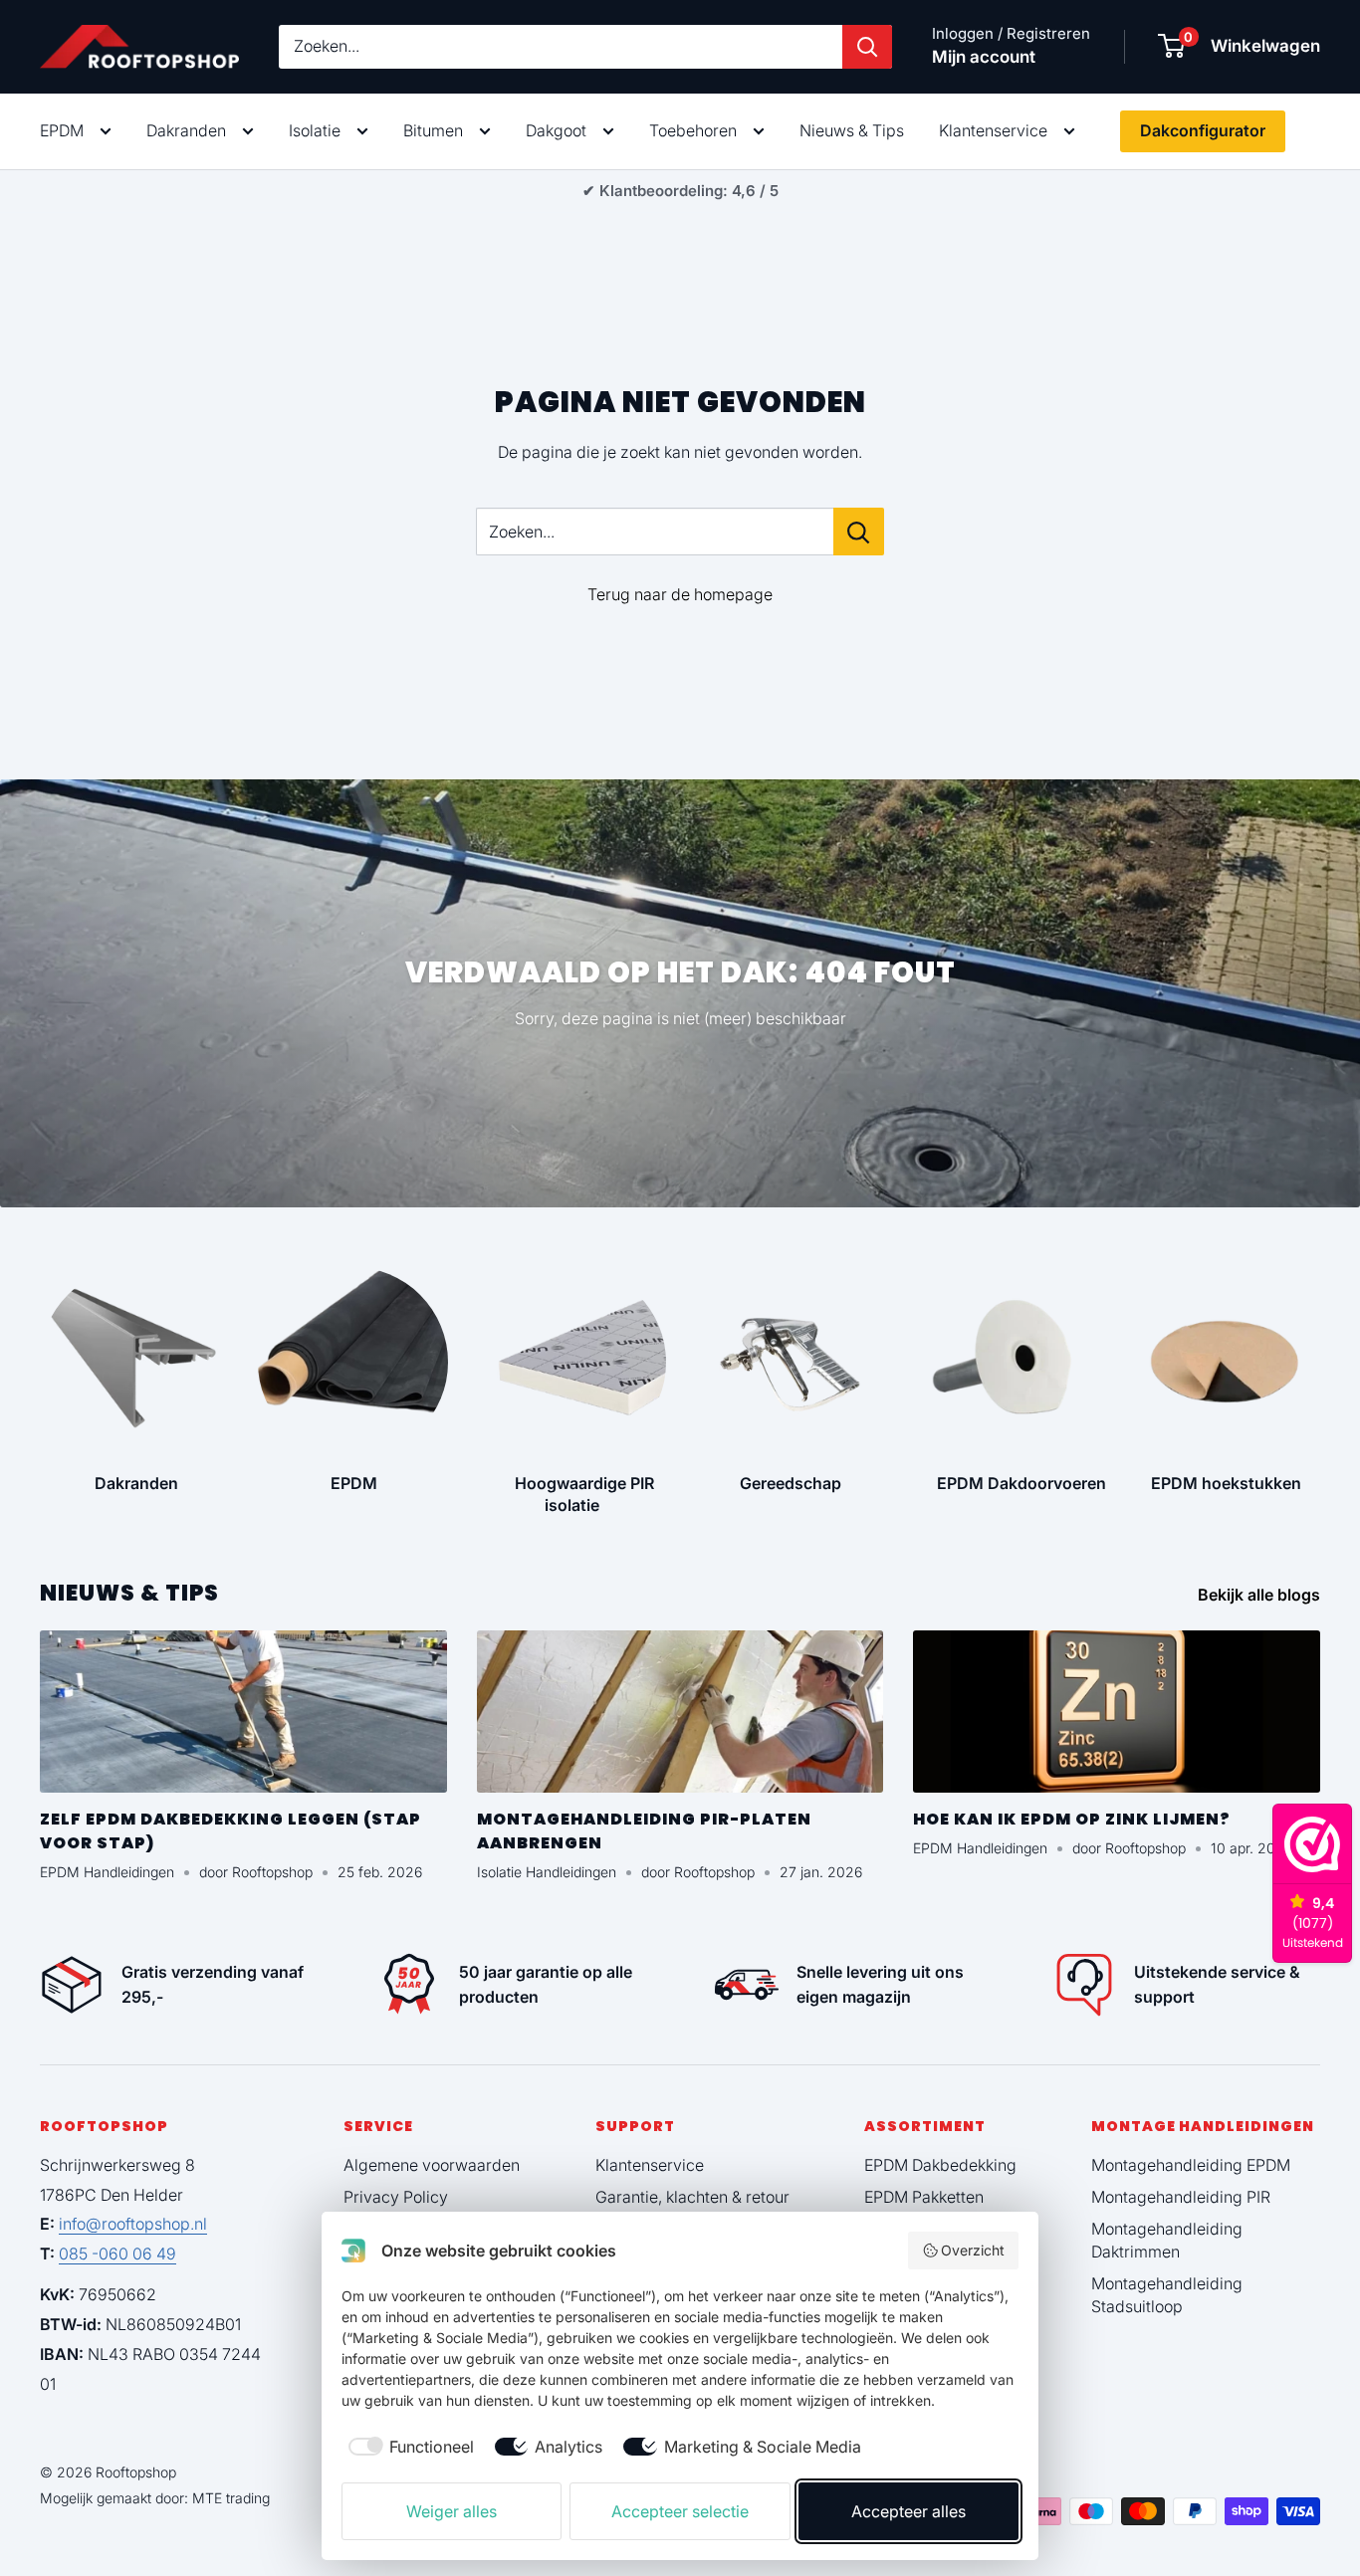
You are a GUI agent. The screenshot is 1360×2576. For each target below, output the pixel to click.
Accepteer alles (908, 2511)
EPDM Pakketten (924, 2197)
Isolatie (315, 130)
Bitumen (433, 130)
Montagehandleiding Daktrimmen (1167, 2240)
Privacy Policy (396, 2197)
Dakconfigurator (1203, 130)
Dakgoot (556, 130)
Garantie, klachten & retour (692, 2197)
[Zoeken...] (859, 532)
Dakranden (186, 130)
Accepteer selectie (680, 2511)
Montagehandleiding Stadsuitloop (1167, 2294)
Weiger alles (452, 2511)
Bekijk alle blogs (1261, 1595)
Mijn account (984, 57)
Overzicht (973, 2250)
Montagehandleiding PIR (1181, 2197)
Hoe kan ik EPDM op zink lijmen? (1072, 1819)
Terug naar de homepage (680, 594)
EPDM (62, 130)
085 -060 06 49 (117, 2254)
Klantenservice (993, 130)
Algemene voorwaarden (432, 2165)
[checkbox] (408, 2447)
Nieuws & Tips (852, 130)
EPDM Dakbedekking (940, 2165)
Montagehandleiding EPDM (1191, 2165)
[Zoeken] (867, 47)
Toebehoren (693, 130)
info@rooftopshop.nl (133, 2224)
